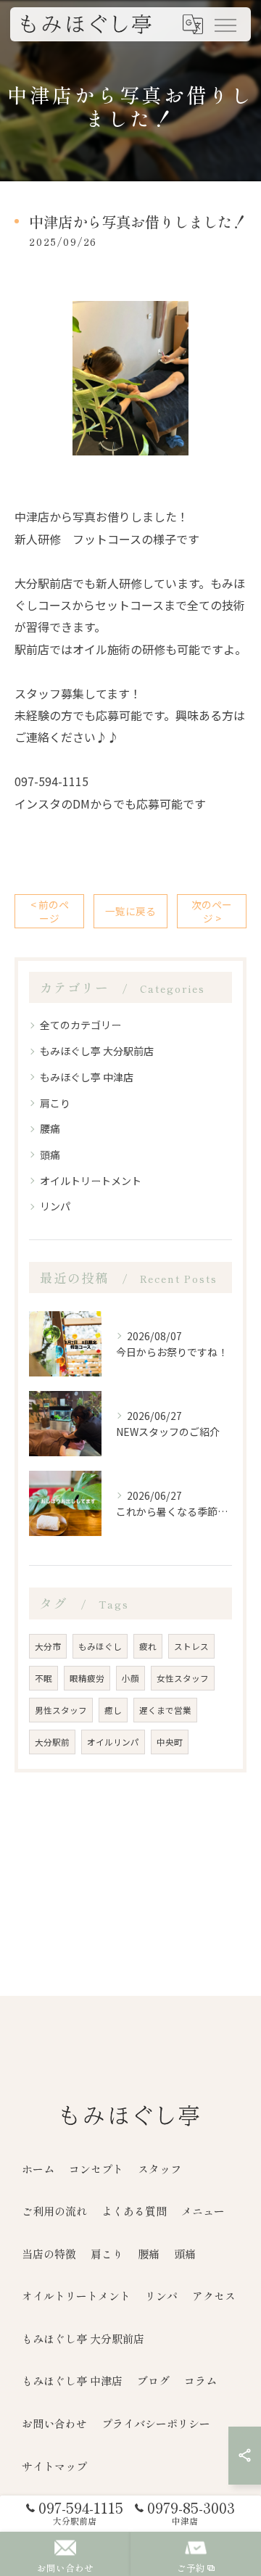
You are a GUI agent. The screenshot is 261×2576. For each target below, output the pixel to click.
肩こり (55, 1103)
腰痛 (50, 1128)
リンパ (55, 1206)
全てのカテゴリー (80, 1025)
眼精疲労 (87, 1678)
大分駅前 (52, 1742)
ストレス (191, 1646)
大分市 (48, 1646)
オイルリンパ (113, 1742)
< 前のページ (50, 911)
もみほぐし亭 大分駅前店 (97, 1051)
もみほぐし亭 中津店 (87, 1077)
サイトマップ (54, 2466)
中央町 (170, 1742)
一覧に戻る (130, 911)
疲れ (148, 1646)
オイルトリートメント (91, 1181)
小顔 (130, 1678)
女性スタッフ (183, 1678)
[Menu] (225, 24)
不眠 (43, 1678)
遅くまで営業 (165, 1710)
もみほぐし (100, 1646)
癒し (113, 1710)
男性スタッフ (61, 1710)
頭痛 (50, 1155)
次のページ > (212, 911)
